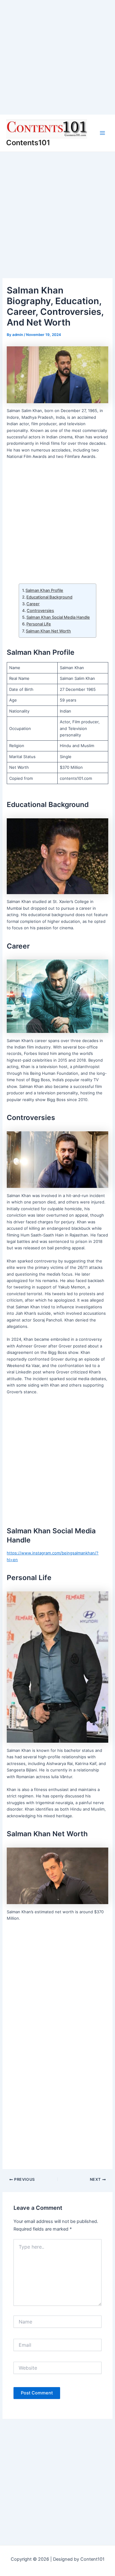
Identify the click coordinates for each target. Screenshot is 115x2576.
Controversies (40, 610)
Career (33, 604)
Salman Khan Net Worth (48, 631)
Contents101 (28, 143)
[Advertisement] (57, 57)
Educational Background (49, 597)
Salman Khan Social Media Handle (58, 617)
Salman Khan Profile (44, 590)
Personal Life (39, 624)
